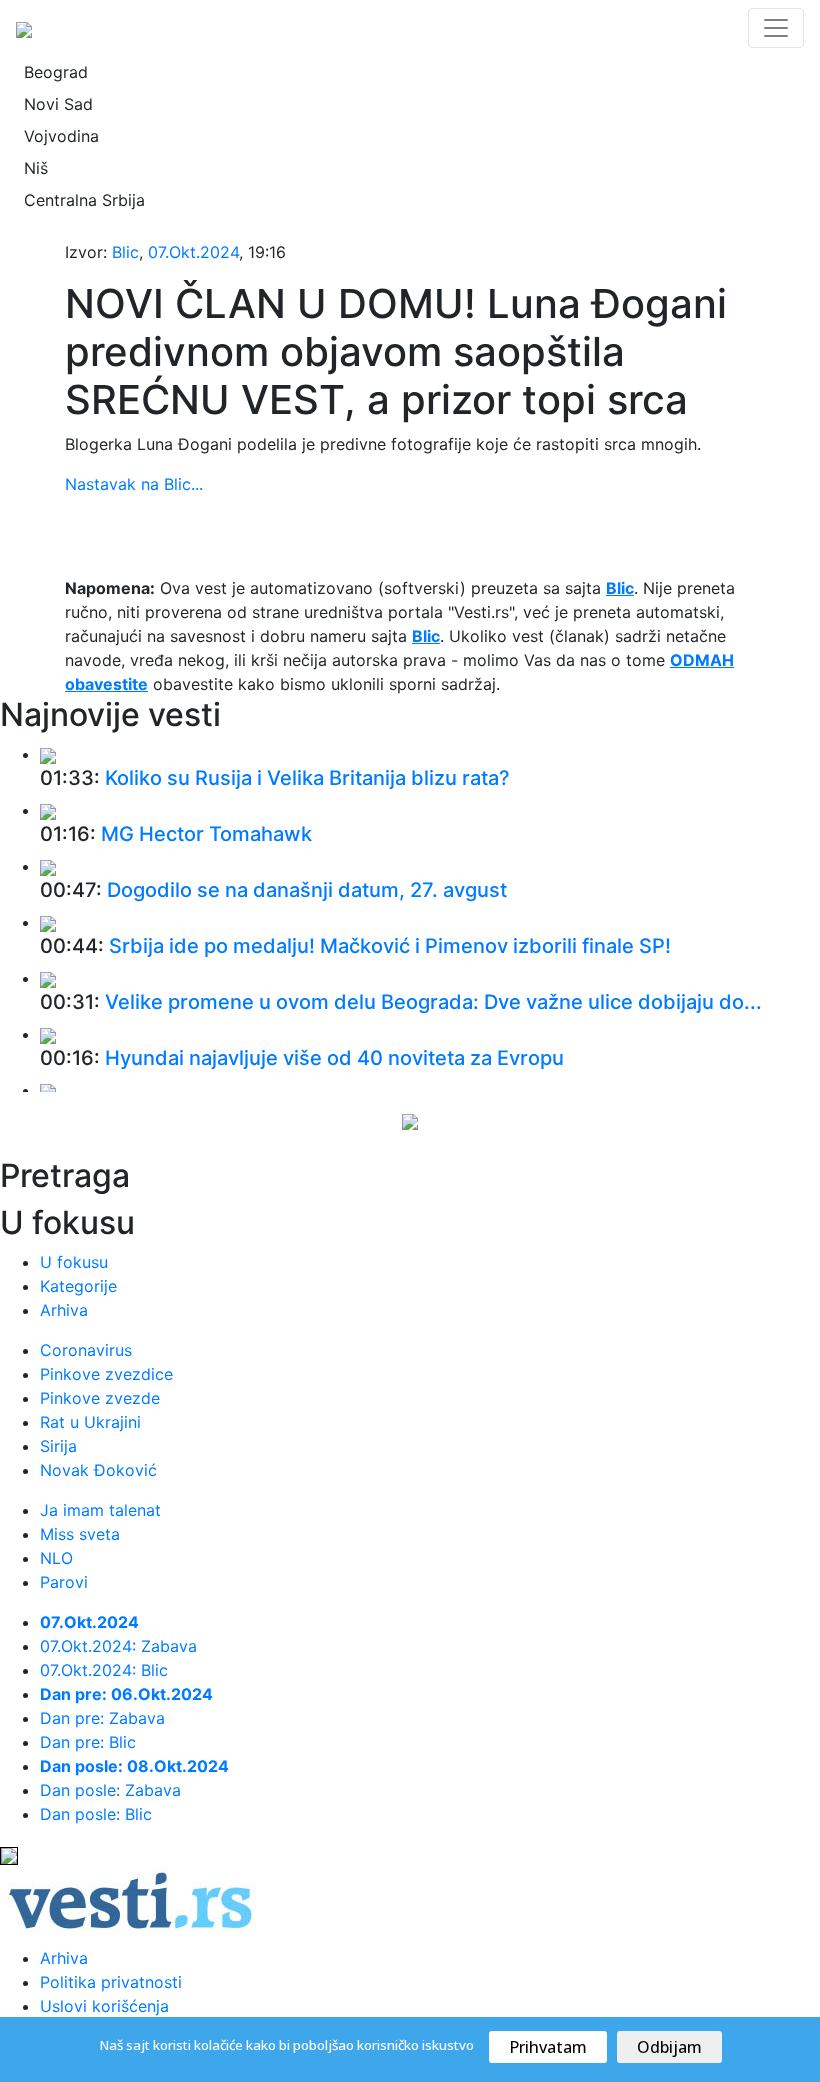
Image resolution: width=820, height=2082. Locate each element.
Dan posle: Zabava (110, 1790)
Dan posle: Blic (96, 1814)
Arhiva (64, 1310)
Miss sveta (80, 1534)
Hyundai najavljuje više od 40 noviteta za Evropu (334, 1058)
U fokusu (74, 1262)
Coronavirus (86, 1350)
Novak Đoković (98, 1470)
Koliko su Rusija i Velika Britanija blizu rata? (307, 778)
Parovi (64, 1582)
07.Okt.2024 (193, 252)
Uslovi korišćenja (104, 2006)
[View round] (48, 754)
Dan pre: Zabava (102, 1718)
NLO (56, 1558)
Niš (36, 168)
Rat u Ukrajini (90, 1422)
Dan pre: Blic (88, 1742)
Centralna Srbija (84, 200)
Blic (125, 252)
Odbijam (669, 2047)
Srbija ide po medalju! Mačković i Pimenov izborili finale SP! (390, 946)
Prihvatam (548, 2047)
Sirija (58, 1446)
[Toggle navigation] (776, 28)
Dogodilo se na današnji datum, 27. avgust (307, 890)
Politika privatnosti (111, 1982)
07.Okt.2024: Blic (104, 1670)
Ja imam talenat (100, 1510)
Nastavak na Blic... (134, 484)
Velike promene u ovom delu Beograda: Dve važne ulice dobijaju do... (433, 1002)
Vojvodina (61, 136)
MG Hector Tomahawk (206, 834)
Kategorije (78, 1286)
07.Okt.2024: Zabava (118, 1646)
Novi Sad (58, 104)
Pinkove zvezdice (106, 1374)
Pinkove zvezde (100, 1398)
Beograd (56, 72)
